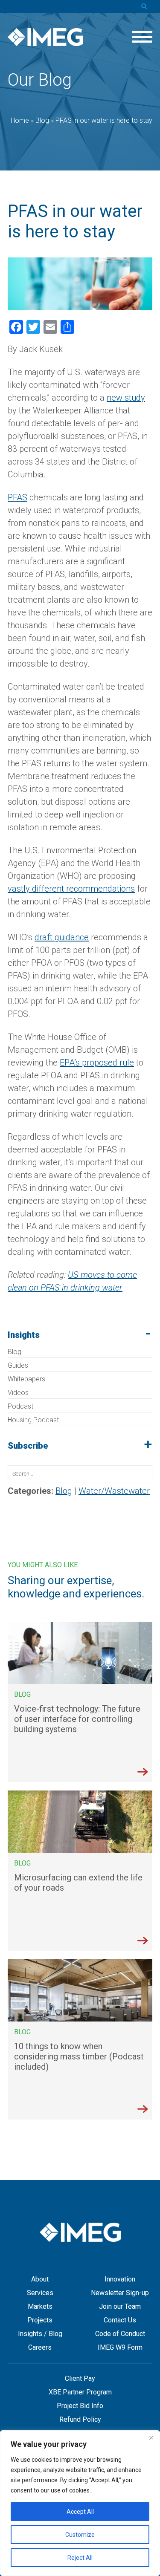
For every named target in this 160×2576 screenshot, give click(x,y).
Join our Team (120, 2306)
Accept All (80, 2512)
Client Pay (80, 2378)
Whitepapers (26, 1379)
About (40, 2279)
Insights (24, 1335)
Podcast (20, 1406)
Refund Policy (80, 2419)
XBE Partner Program (80, 2392)
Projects (40, 2320)
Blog (15, 1352)
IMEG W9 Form (120, 2347)
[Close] (151, 2437)
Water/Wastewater (114, 1491)
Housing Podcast (33, 1420)
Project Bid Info (80, 2406)
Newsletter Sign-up (120, 2293)
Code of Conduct (120, 2334)
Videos (18, 1393)
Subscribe (28, 1446)
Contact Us (120, 2320)
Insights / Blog (40, 2334)
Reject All (80, 2558)
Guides (18, 1365)
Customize (80, 2535)
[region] (80, 2503)
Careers (40, 2347)
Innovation (120, 2279)
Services (40, 2293)
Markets (40, 2306)
